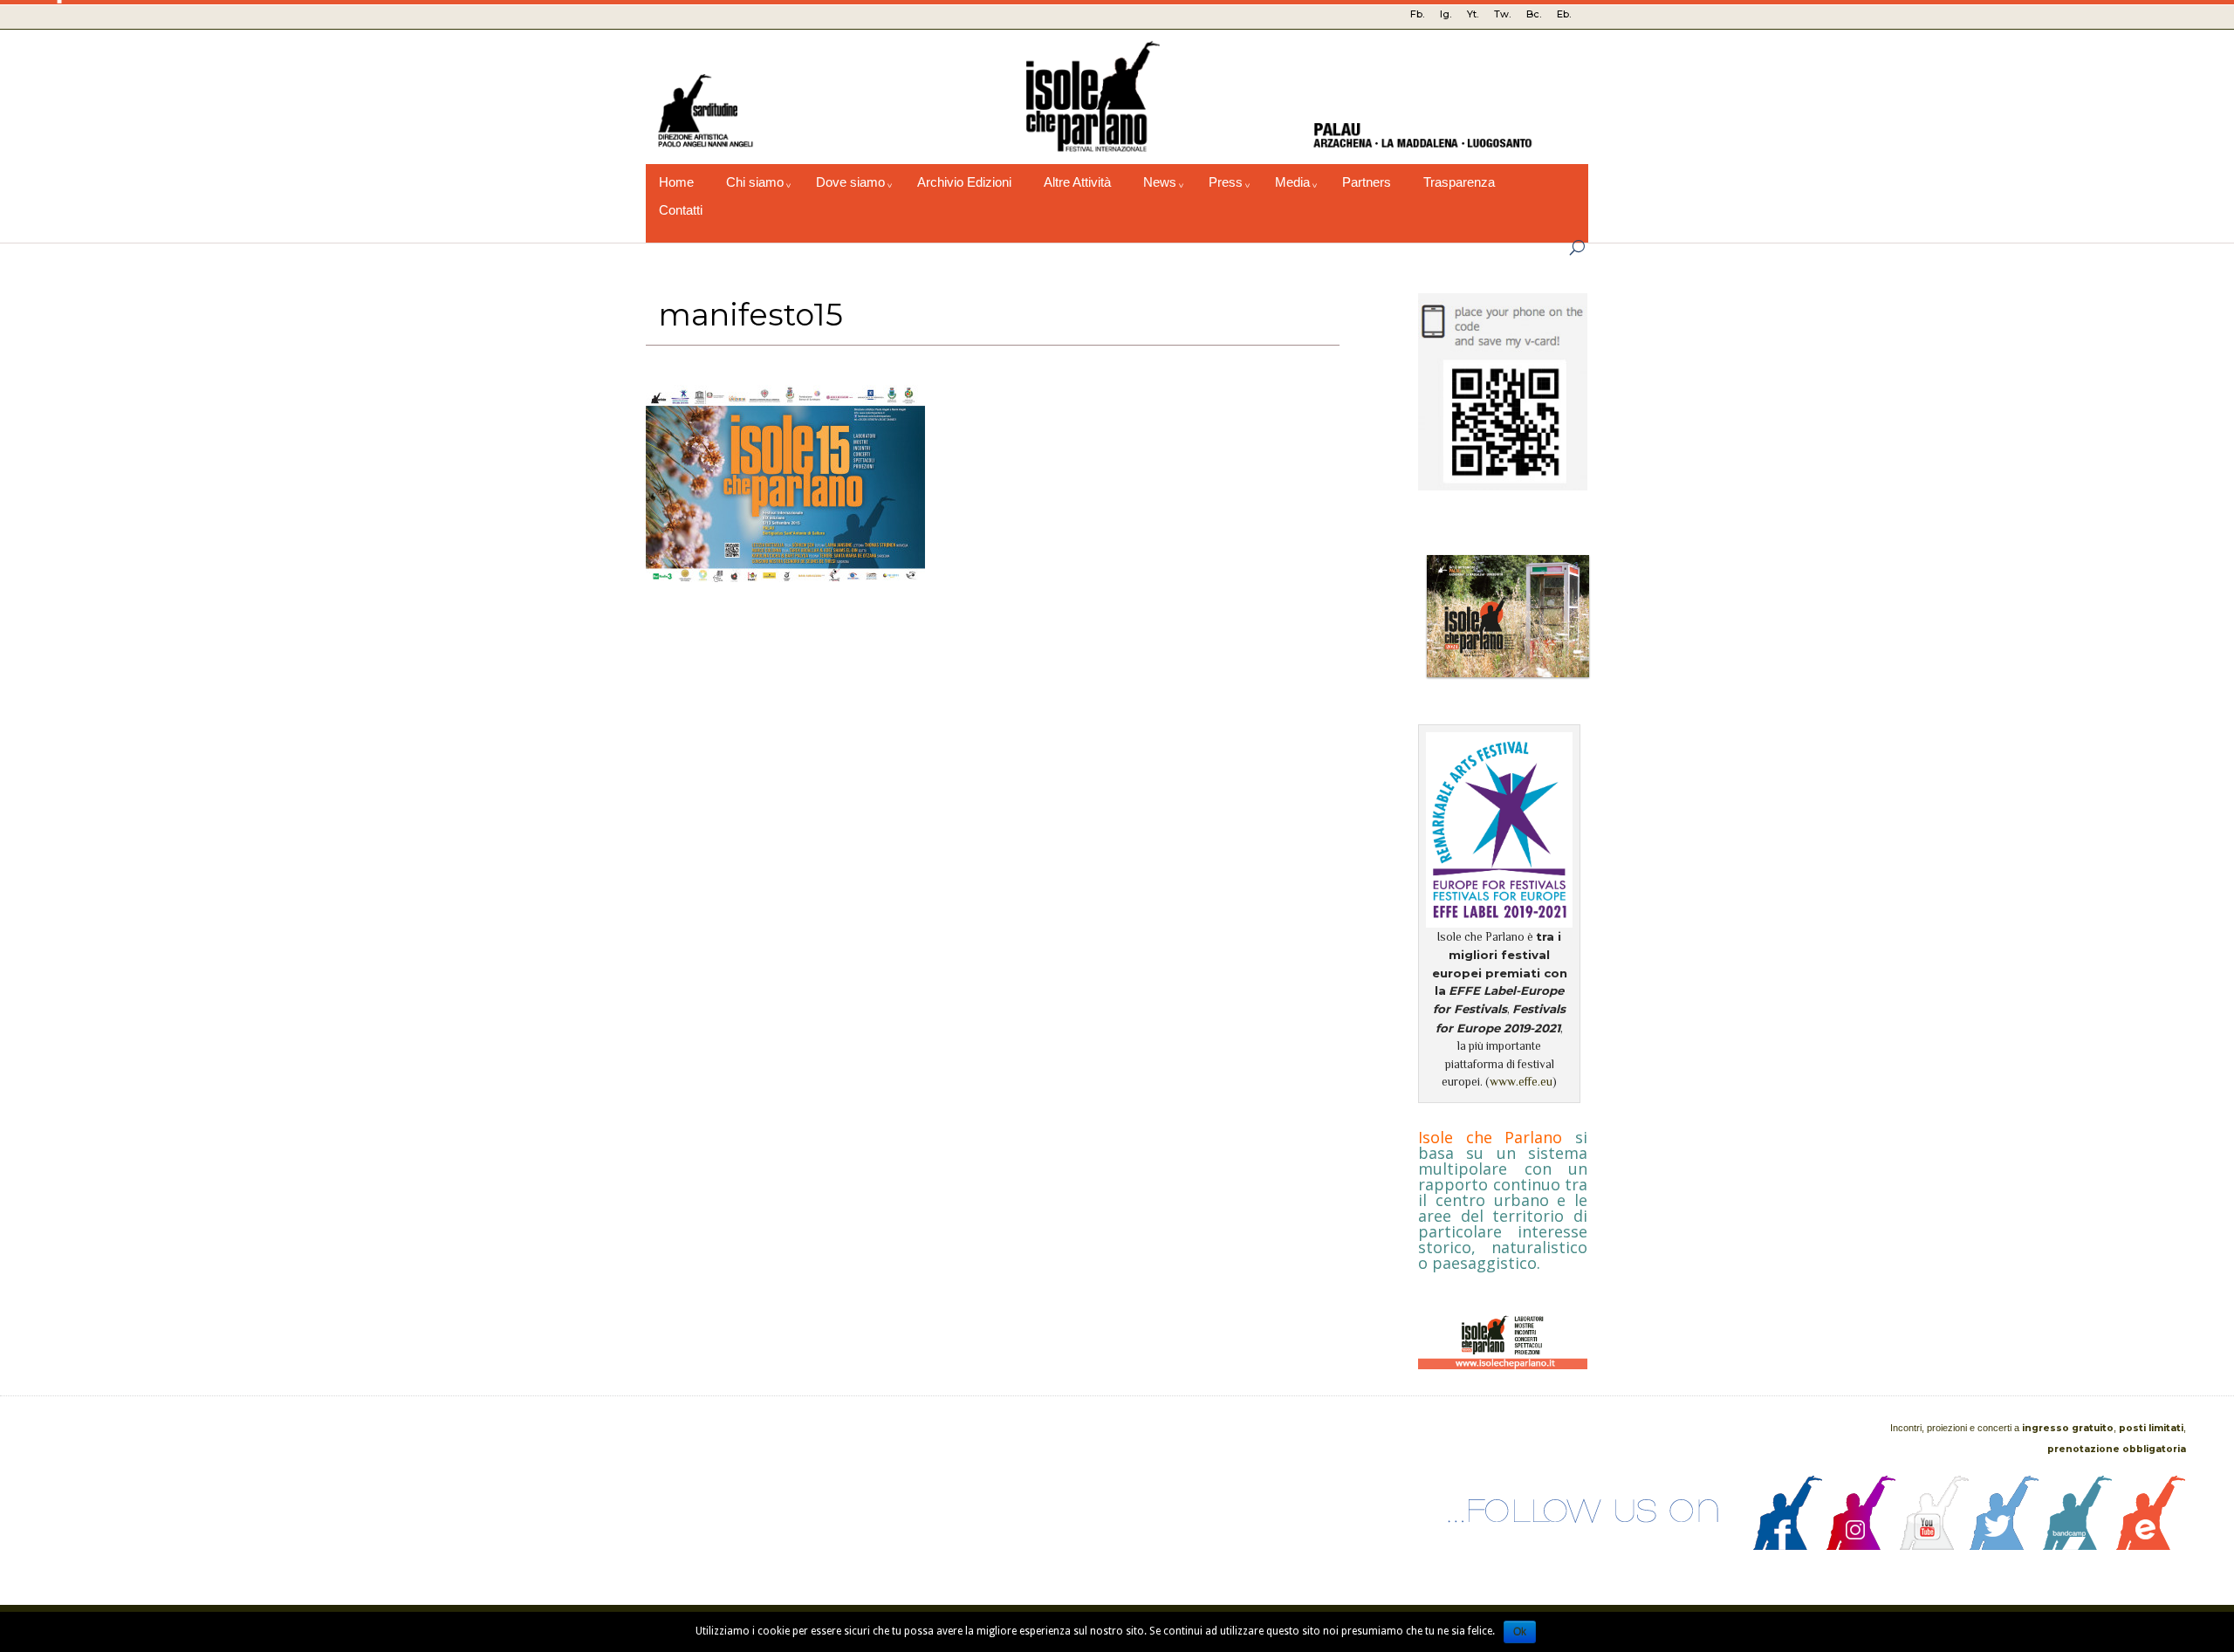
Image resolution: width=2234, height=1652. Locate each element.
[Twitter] (2004, 1546)
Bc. (1534, 14)
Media (1292, 182)
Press (1226, 182)
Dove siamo (850, 182)
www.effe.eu (1521, 1082)
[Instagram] (1861, 1546)
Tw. (1502, 14)
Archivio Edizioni (964, 182)
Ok (1520, 1632)
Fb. (1417, 14)
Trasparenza (1459, 182)
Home (676, 182)
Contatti (681, 210)
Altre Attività (1077, 182)
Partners (1367, 182)
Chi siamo (755, 182)
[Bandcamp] (2078, 1546)
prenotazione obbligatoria (2117, 1449)
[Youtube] (1935, 1546)
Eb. (1564, 14)
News (1160, 182)
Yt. (1473, 14)
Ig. (1446, 14)
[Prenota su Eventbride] (2151, 1546)
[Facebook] (1788, 1546)
